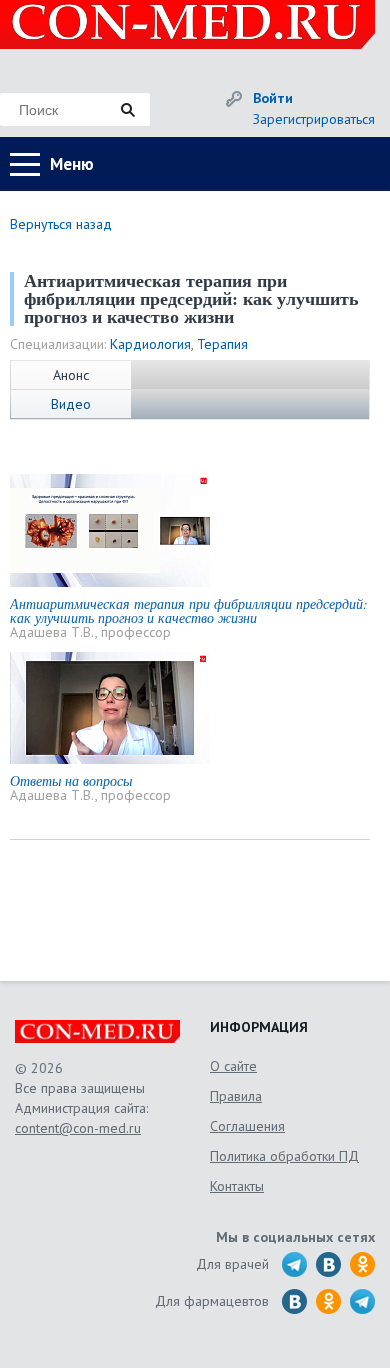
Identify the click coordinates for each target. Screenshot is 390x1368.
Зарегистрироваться (314, 119)
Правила (236, 1096)
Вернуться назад (61, 224)
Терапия (222, 344)
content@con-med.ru (78, 1128)
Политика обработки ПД (284, 1156)
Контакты (237, 1186)
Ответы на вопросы (71, 780)
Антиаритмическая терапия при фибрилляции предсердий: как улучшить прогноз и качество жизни (189, 610)
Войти (273, 98)
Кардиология (150, 344)
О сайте (233, 1066)
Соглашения (247, 1126)
